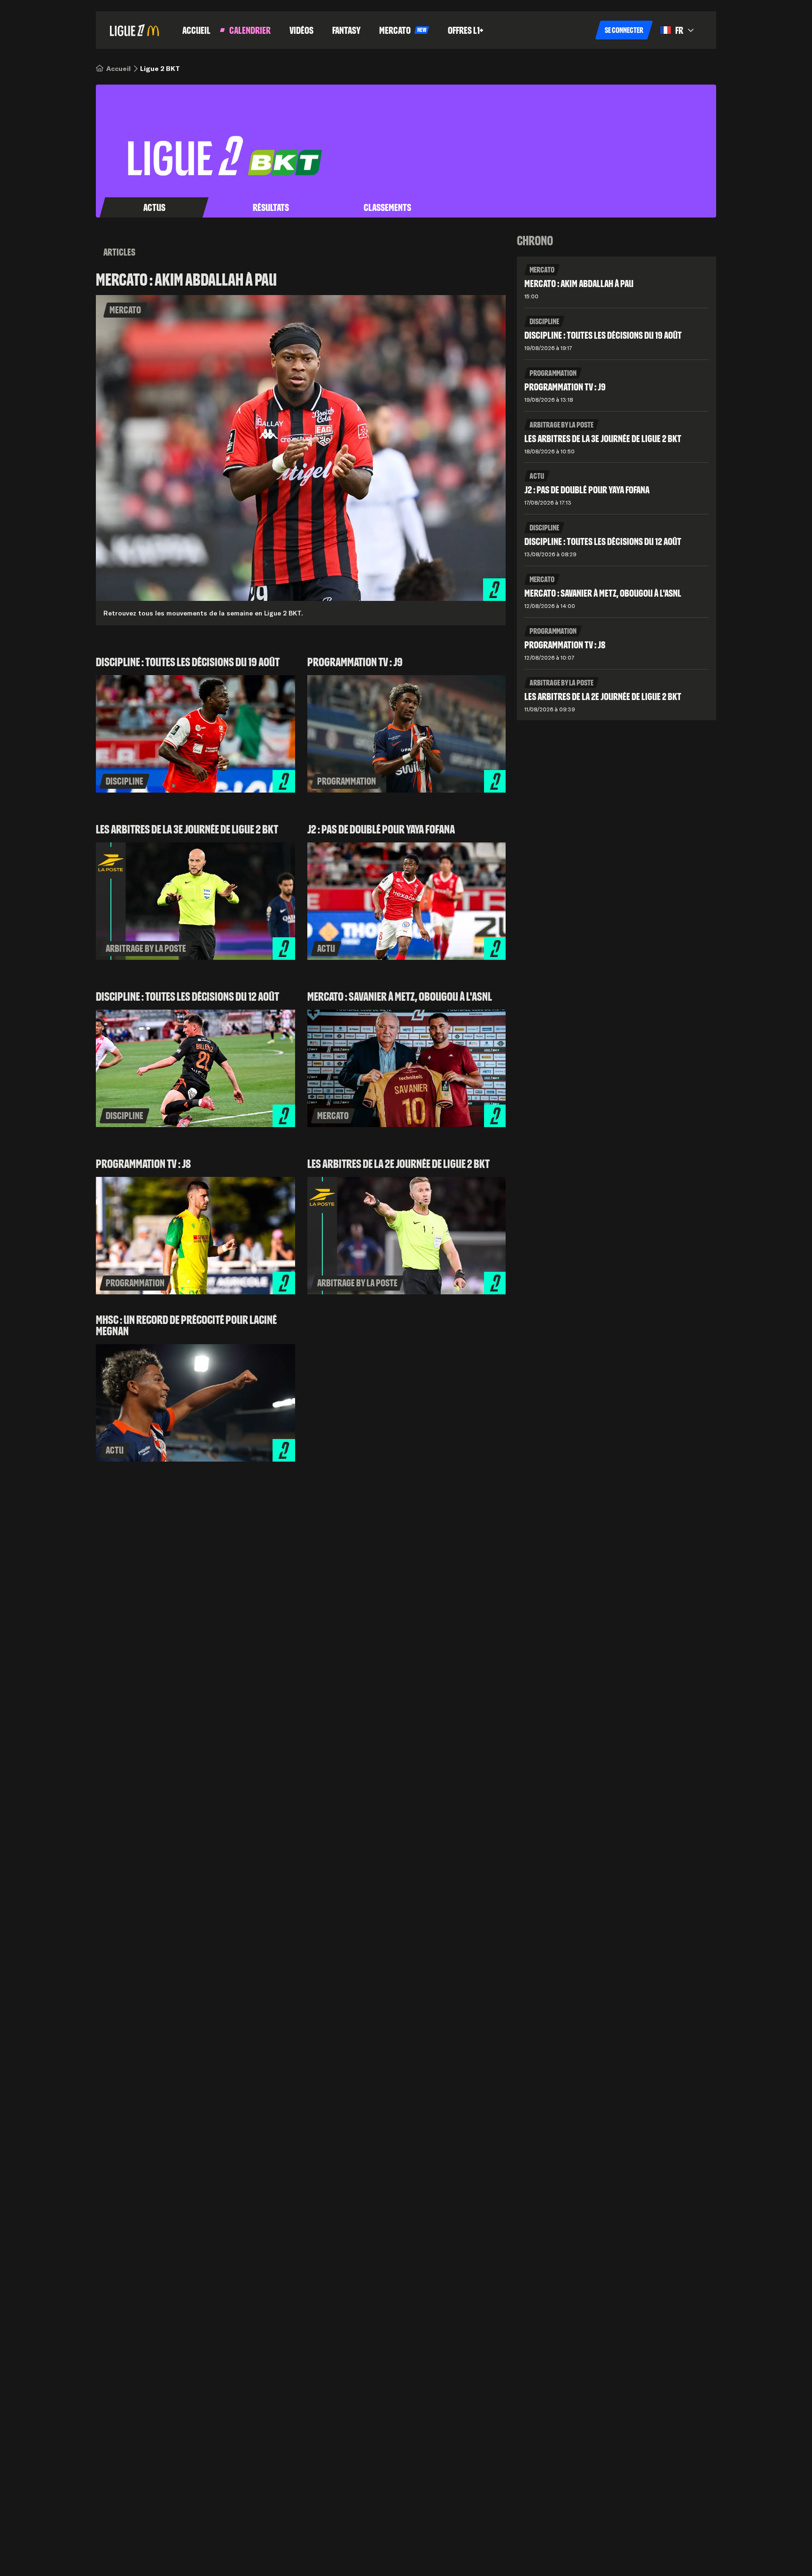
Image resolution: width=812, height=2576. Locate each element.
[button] (624, 30)
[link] (118, 69)
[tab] (154, 208)
